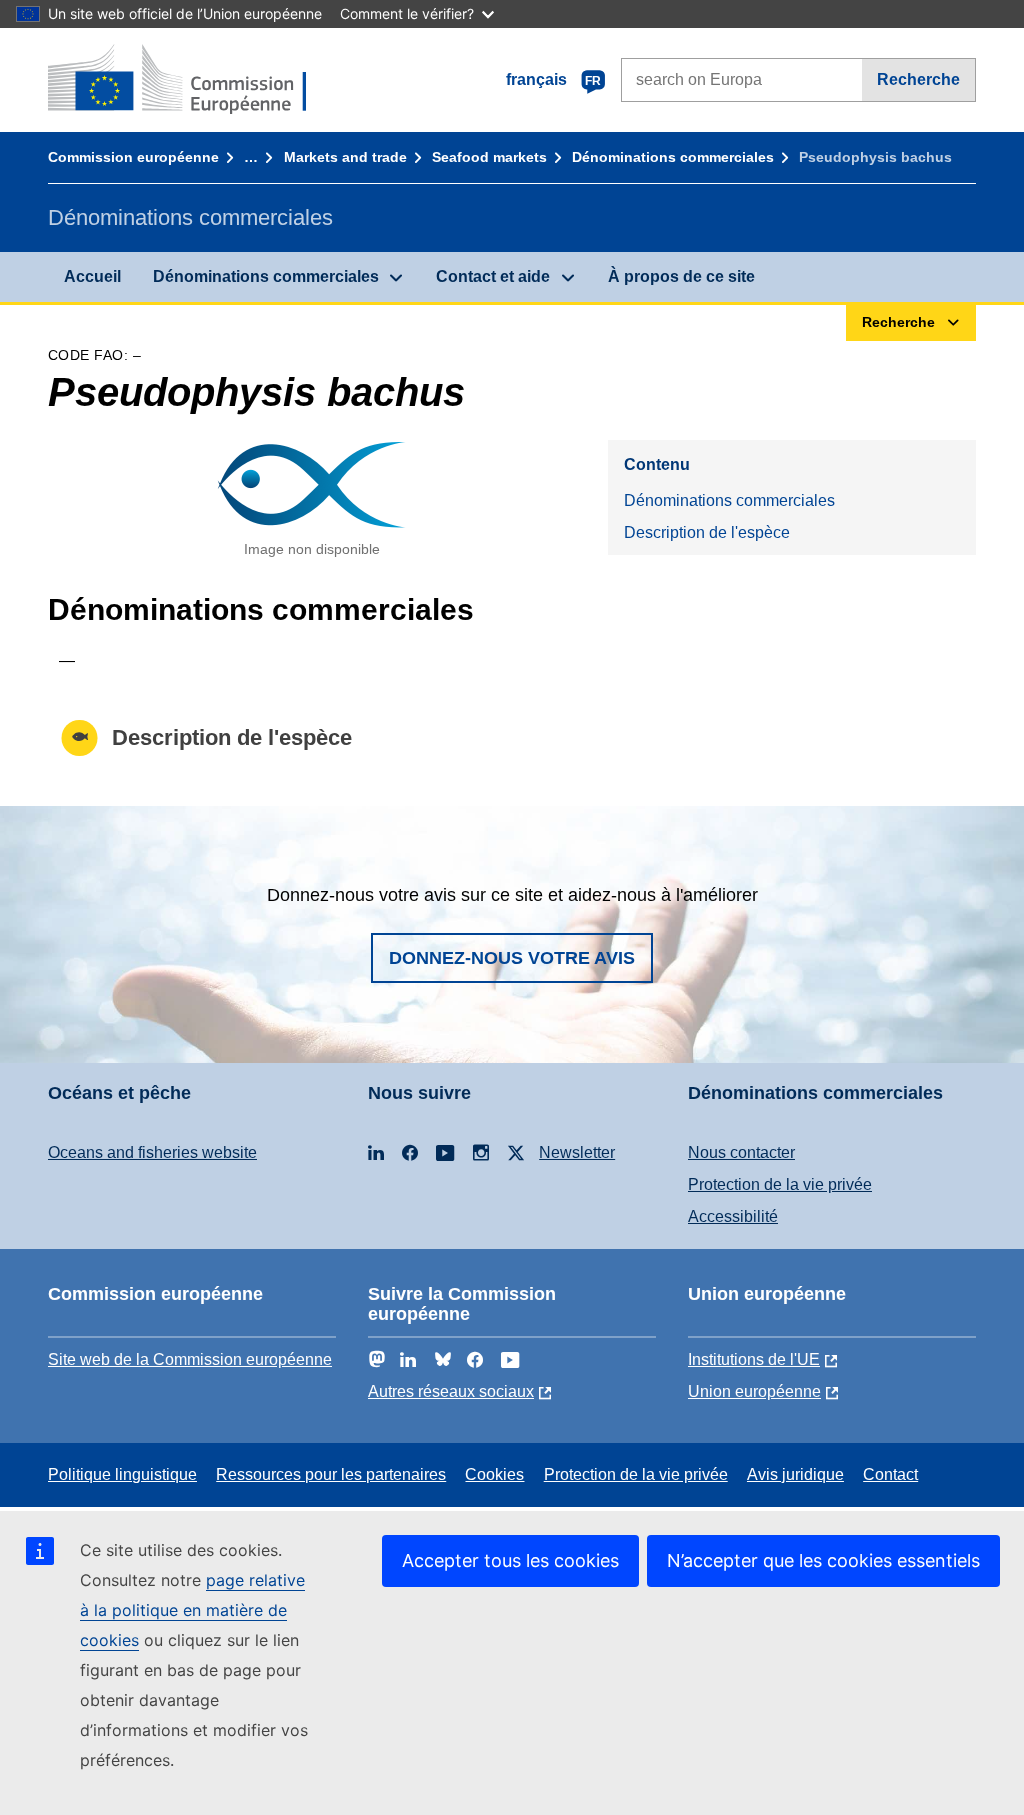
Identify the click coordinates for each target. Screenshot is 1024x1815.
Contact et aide (493, 276)
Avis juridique (795, 1474)
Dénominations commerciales (673, 157)
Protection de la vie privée (780, 1184)
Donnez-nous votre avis (512, 958)
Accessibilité (733, 1216)
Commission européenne (133, 157)
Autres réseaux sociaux (451, 1391)
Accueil (92, 276)
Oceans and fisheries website (152, 1152)
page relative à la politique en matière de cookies (192, 1610)
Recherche (918, 79)
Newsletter (577, 1152)
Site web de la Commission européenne (190, 1359)
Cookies (494, 1474)
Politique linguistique (122, 1474)
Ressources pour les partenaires (331, 1474)
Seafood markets (489, 157)
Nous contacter (741, 1152)
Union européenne (754, 1391)
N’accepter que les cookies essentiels (823, 1560)
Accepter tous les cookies (510, 1560)
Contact (890, 1474)
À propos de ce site (681, 276)
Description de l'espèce (707, 532)
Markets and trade (345, 157)
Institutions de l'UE (754, 1359)
